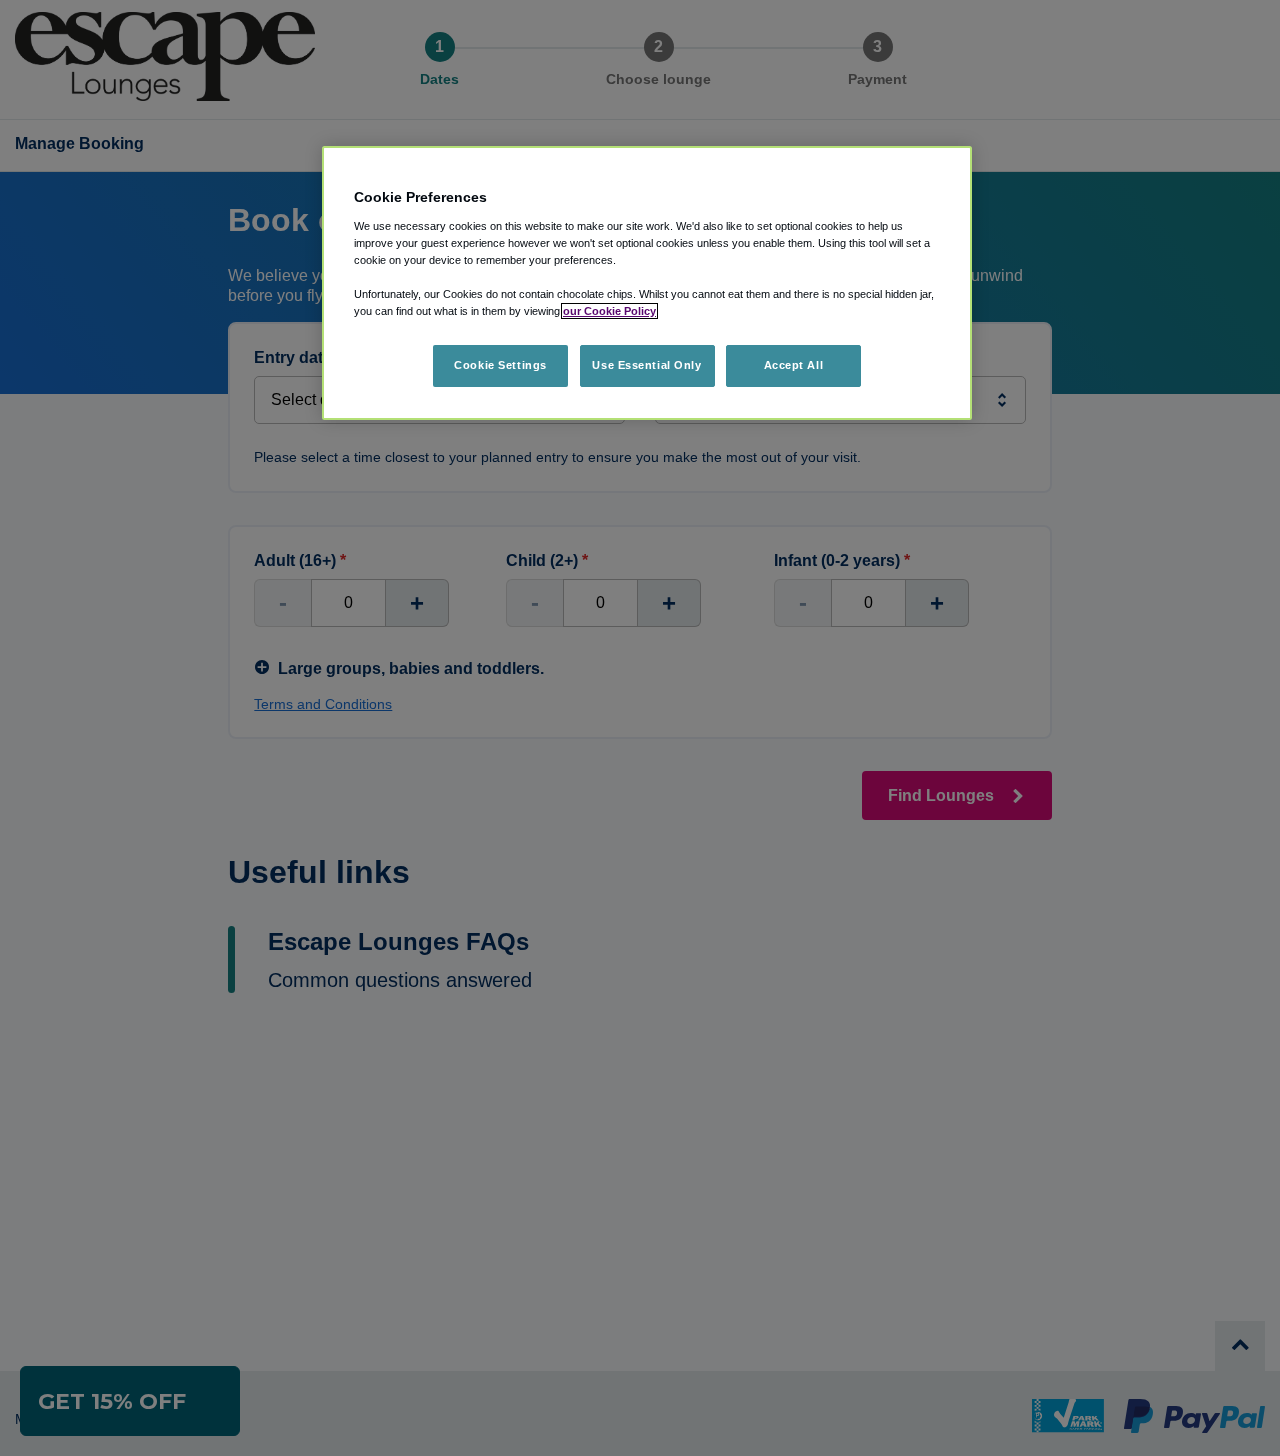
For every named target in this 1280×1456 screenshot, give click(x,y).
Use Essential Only (646, 365)
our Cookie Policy (609, 311)
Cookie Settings (500, 365)
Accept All (794, 365)
